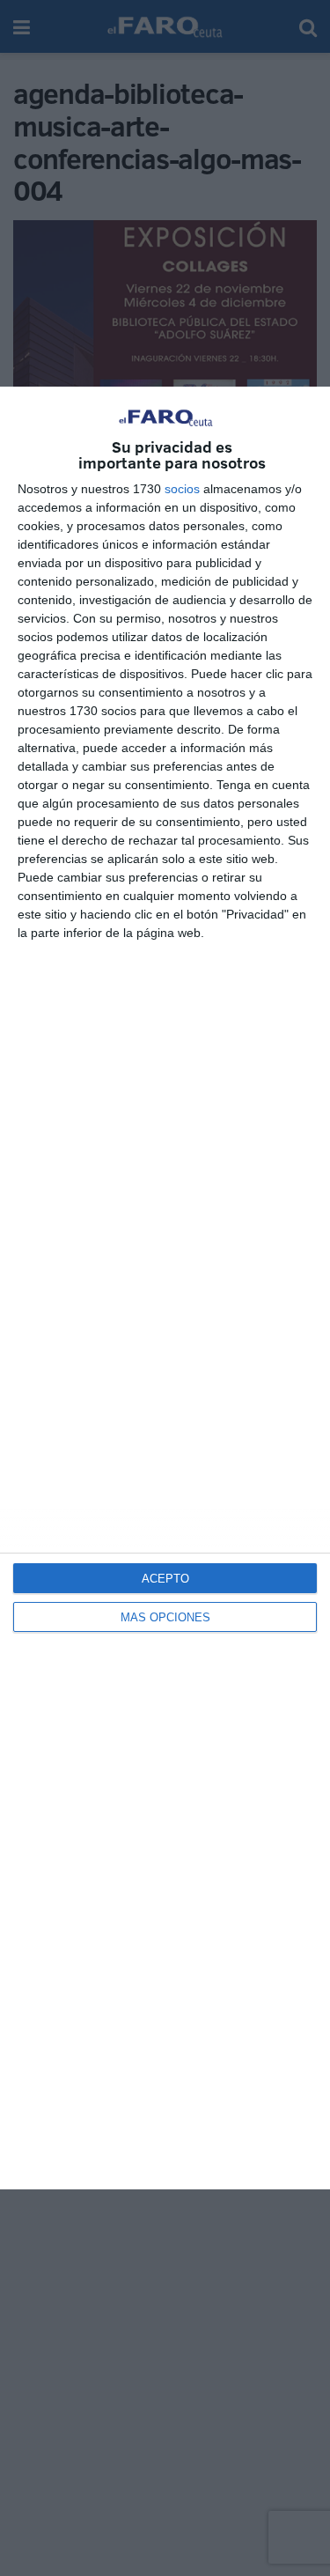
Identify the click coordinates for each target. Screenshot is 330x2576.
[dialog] (165, 1288)
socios (182, 489)
